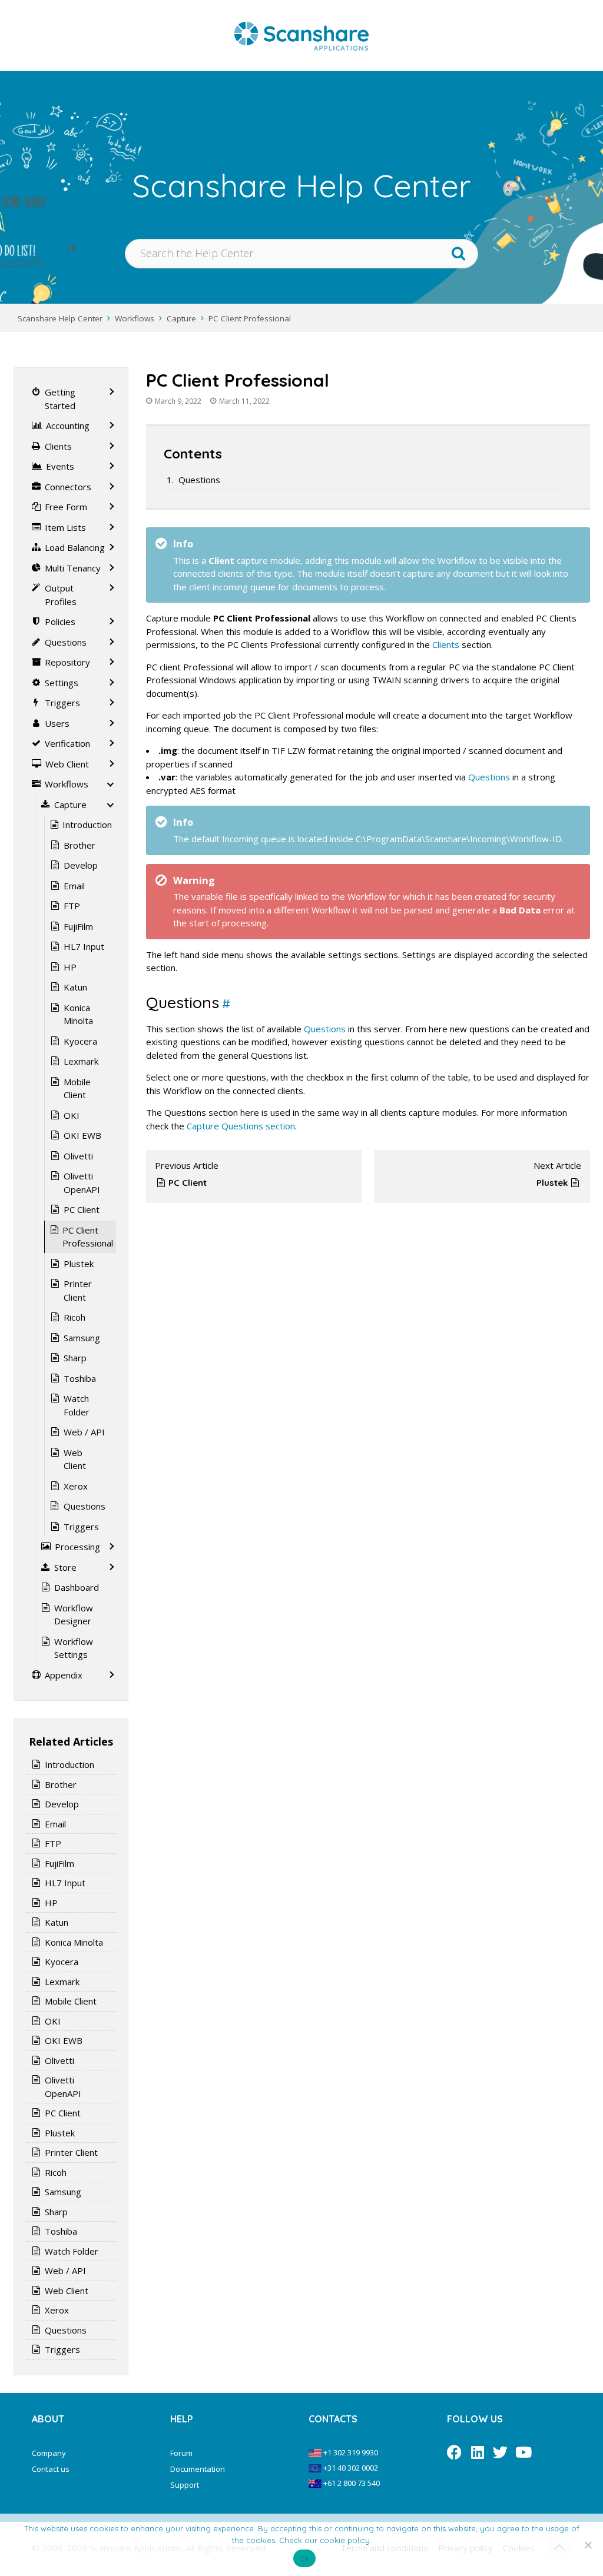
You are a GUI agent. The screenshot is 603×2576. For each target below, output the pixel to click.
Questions (199, 480)
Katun (75, 987)
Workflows (135, 318)
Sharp (75, 1358)
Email (74, 886)
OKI (72, 1115)
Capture (181, 318)
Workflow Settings (74, 1648)
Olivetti (78, 1156)
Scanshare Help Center (60, 318)
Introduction (87, 825)
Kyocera (80, 1041)
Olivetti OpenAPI (82, 1183)
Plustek (552, 1183)
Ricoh (74, 1317)
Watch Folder (77, 1405)
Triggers (81, 1527)
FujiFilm (78, 926)
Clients (446, 644)
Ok (304, 2558)
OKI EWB (82, 1135)
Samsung (82, 1338)
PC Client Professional (250, 318)
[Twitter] (500, 2452)
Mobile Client (77, 1088)
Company (49, 2453)
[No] (588, 2545)
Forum (181, 2453)
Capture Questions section (241, 1126)
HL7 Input (84, 946)
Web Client (75, 1459)
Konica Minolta (78, 1014)
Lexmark (81, 1061)
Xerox (76, 1486)
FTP (72, 906)
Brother (79, 845)
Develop (81, 865)
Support (185, 2485)
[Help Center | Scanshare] (301, 35)
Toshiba (80, 1378)
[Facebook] (454, 2452)
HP (70, 967)
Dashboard (77, 1587)
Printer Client (78, 1290)
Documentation (198, 2469)
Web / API (84, 1432)
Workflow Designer (74, 1615)
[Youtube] (523, 2452)
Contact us (51, 2469)
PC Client (188, 1183)
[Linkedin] (477, 2452)
